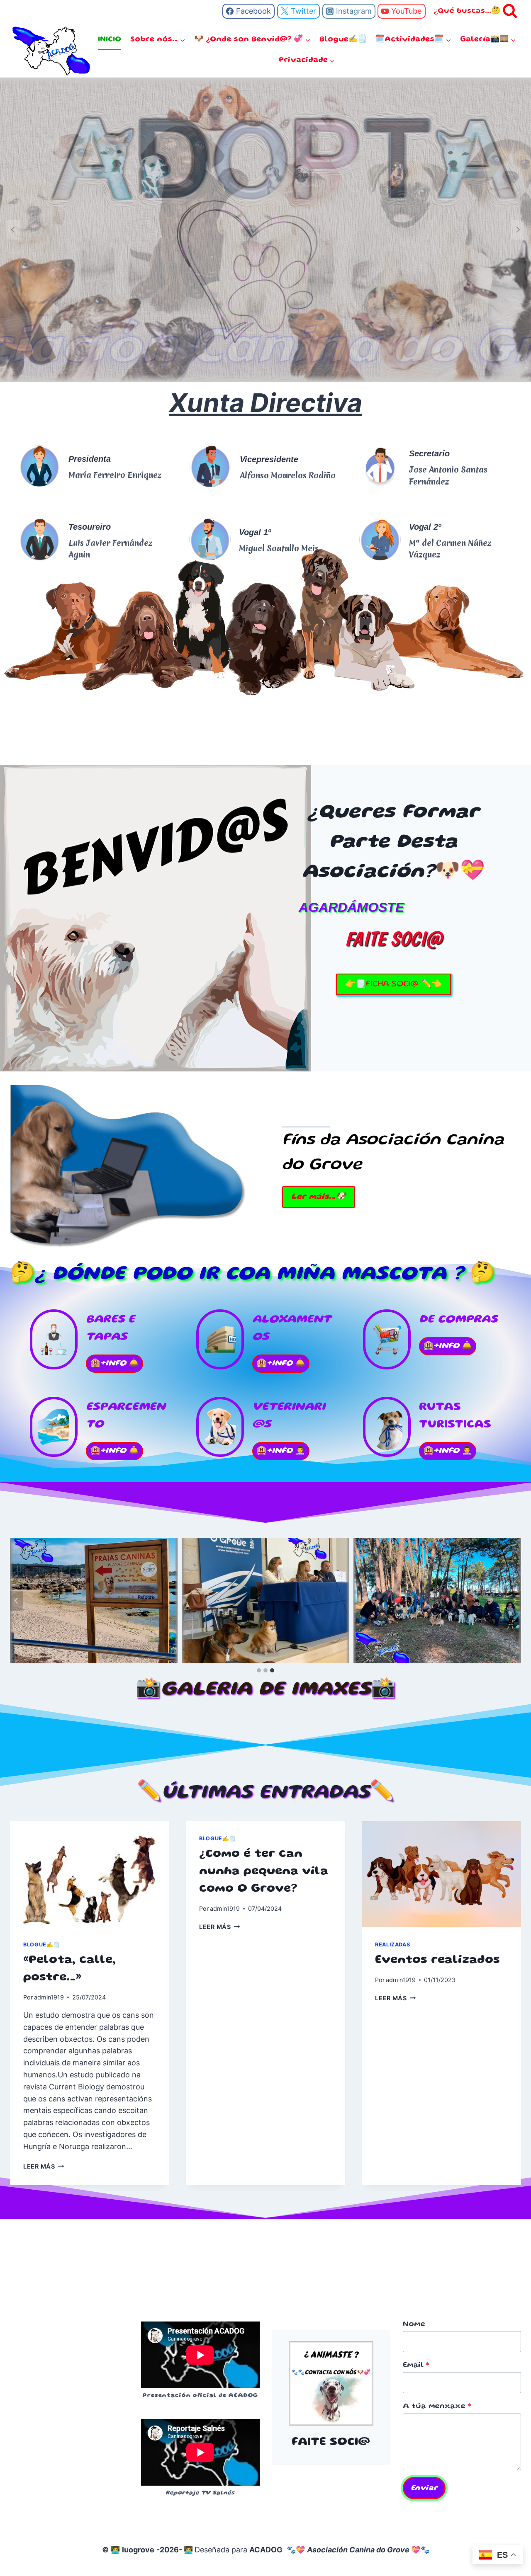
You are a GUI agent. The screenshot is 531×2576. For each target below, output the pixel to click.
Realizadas (392, 1945)
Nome (414, 2324)
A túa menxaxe (437, 2406)
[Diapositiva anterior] (13, 230)
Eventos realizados (437, 1960)
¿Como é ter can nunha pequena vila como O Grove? (264, 1872)
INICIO (110, 39)
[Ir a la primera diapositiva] (518, 230)
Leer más (42, 2166)
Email (416, 2365)
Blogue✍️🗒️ (343, 39)
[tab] (259, 1670)
